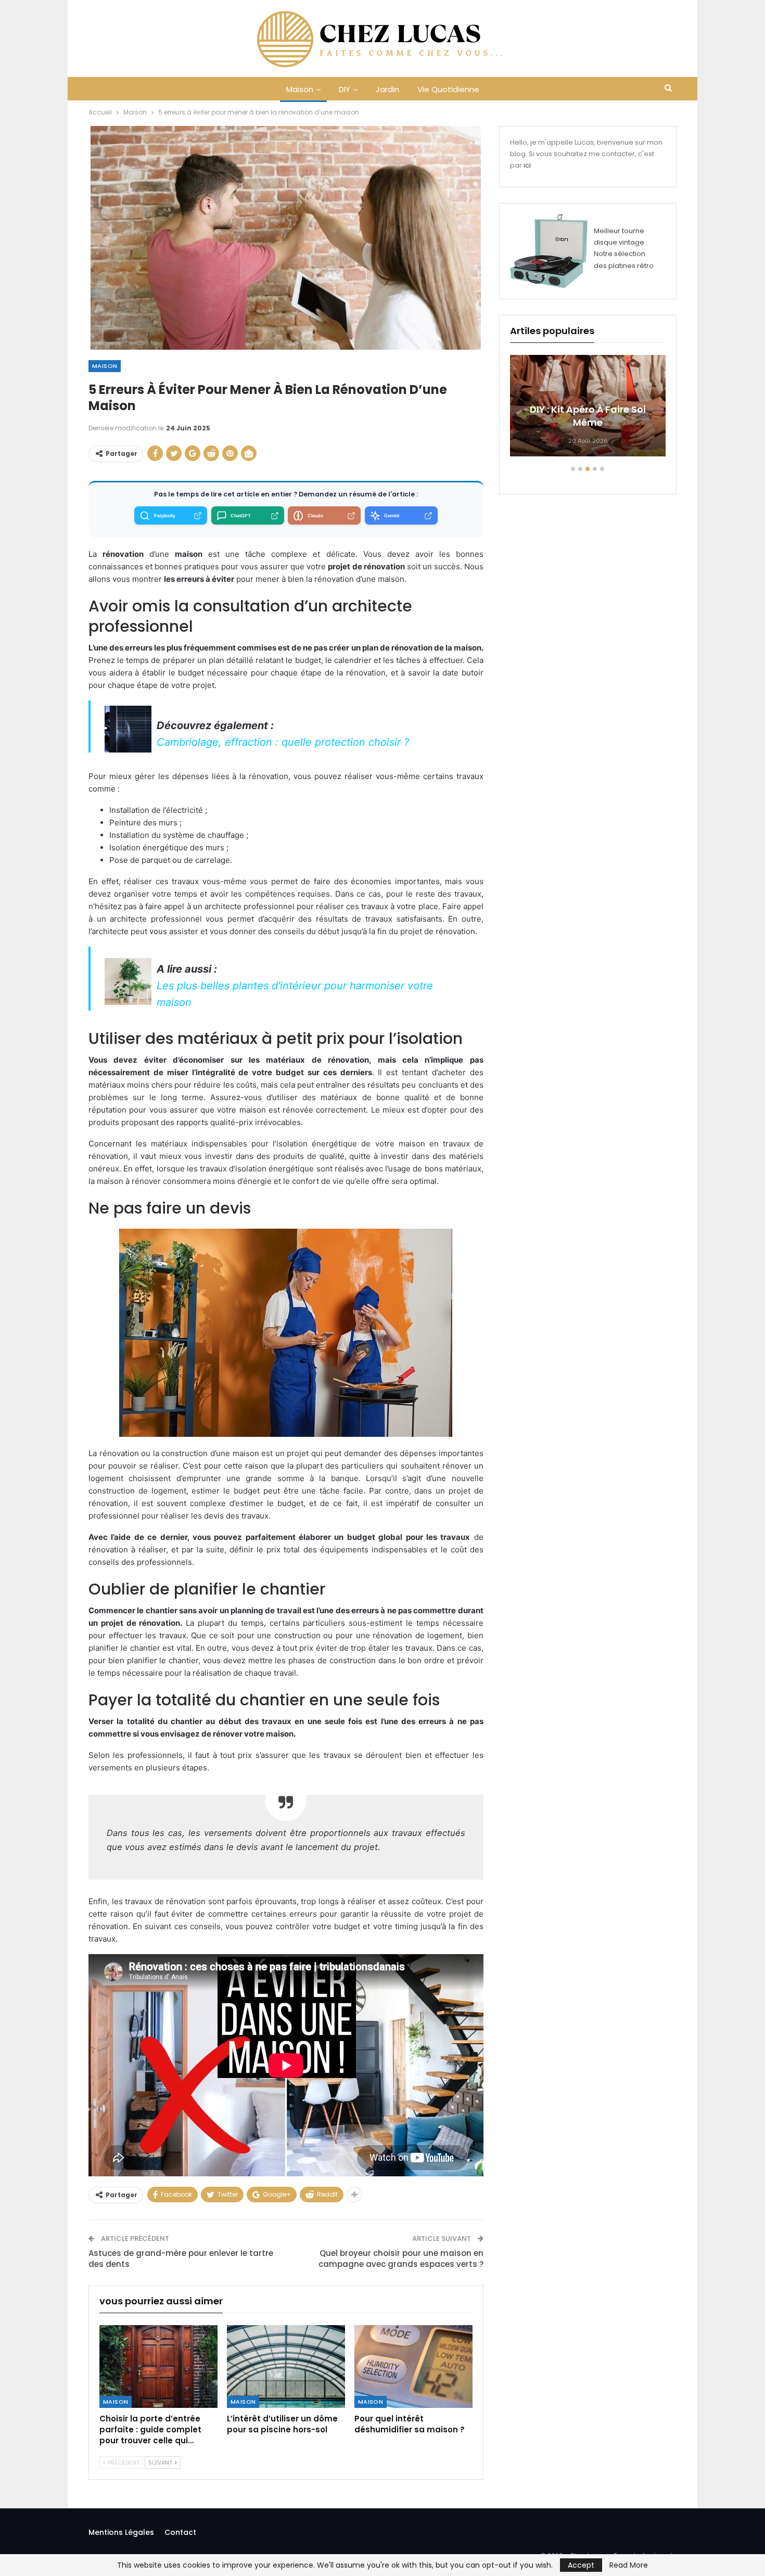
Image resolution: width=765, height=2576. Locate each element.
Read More (629, 2565)
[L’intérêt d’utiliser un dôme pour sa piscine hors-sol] (286, 2367)
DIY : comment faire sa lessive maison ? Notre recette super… (588, 409)
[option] (588, 411)
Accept (581, 2565)
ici (527, 165)
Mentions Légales (121, 2532)
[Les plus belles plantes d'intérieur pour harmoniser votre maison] (128, 980)
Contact (180, 2532)
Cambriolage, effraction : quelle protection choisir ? (283, 742)
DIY (345, 89)
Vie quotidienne (448, 89)
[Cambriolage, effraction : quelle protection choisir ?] (128, 729)
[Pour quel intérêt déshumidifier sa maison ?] (413, 2367)
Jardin (387, 89)
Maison (300, 89)
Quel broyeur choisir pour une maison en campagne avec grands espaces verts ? (401, 2259)
